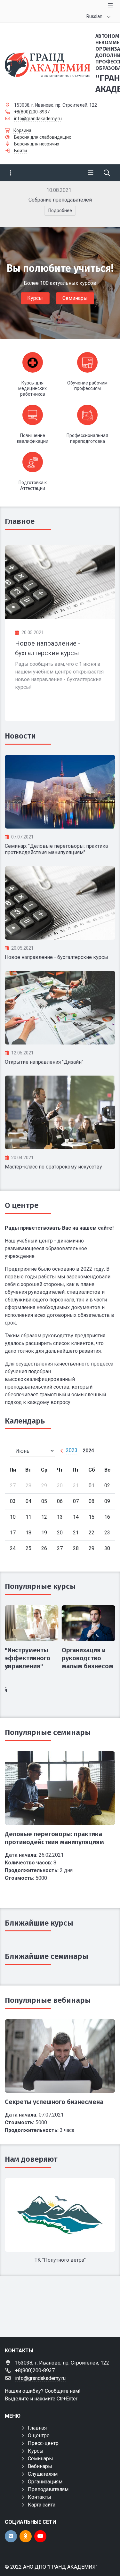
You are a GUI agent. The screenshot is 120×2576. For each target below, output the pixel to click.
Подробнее (60, 211)
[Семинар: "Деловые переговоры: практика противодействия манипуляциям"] (60, 792)
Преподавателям (48, 2489)
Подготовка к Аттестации (33, 485)
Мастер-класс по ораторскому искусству (53, 1167)
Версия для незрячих (37, 144)
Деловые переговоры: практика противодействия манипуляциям (54, 1838)
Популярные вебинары (48, 2000)
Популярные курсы (40, 1586)
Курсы (35, 298)
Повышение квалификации (33, 438)
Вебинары (40, 2466)
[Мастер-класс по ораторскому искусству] (60, 1112)
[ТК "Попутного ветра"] (60, 2215)
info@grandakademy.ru (38, 119)
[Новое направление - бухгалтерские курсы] (60, 582)
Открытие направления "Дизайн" (44, 1062)
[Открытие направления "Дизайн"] (60, 1008)
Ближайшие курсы (39, 1923)
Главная (37, 2428)
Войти (20, 151)
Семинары (75, 298)
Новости (20, 736)
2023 (72, 1450)
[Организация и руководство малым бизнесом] (89, 1623)
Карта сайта (42, 2505)
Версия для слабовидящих (43, 137)
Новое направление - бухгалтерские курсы (56, 957)
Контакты (40, 2497)
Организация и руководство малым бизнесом (88, 1658)
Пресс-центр (43, 2443)
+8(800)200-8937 (32, 112)
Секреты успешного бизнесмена (54, 2102)
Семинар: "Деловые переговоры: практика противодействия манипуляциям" (56, 849)
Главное (20, 521)
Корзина (22, 130)
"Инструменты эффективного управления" (28, 1658)
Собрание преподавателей (60, 200)
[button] (100, 204)
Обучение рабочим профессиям (87, 386)
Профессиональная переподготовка (87, 438)
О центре (22, 1205)
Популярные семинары (48, 1732)
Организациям (45, 2482)
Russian (94, 16)
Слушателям (43, 2474)
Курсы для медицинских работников (32, 388)
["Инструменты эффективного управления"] (32, 1623)
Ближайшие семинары (47, 1956)
